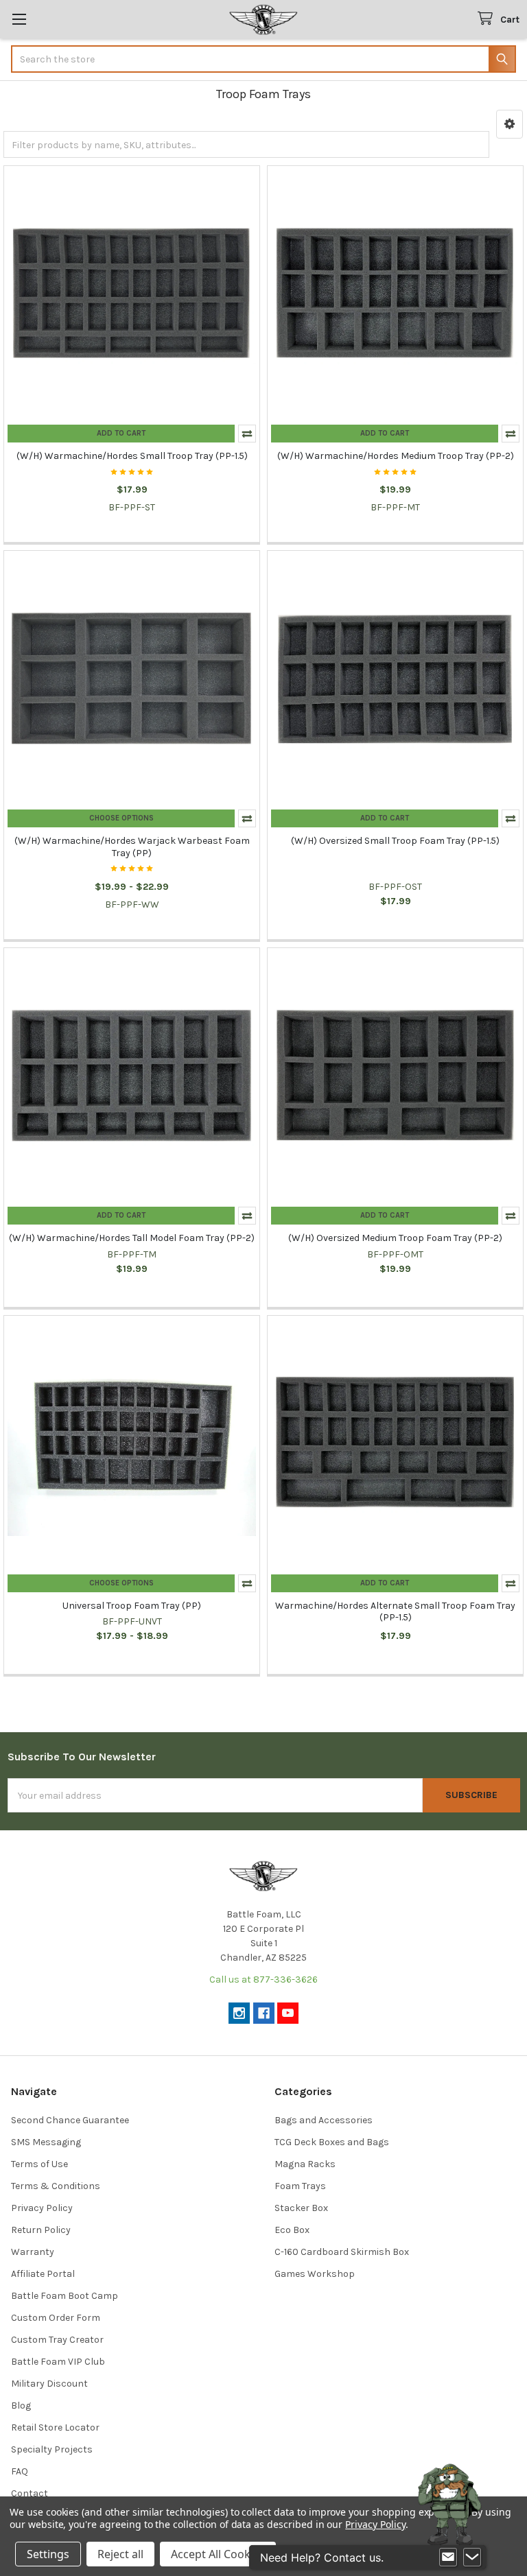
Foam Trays (300, 2186)
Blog (21, 2406)
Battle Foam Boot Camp (65, 2296)
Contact (30, 2493)
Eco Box (292, 2230)
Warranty (33, 2252)
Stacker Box (301, 2208)
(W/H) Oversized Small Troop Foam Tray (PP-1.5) (395, 841)
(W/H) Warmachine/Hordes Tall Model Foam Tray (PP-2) (132, 1238)
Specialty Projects (52, 2449)
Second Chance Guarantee (70, 2120)
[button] (510, 124)
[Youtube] (288, 2013)
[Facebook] (264, 2013)
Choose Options (121, 818)
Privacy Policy (42, 2208)
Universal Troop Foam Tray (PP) (132, 1606)
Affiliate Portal (43, 2274)
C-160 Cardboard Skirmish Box (342, 2252)
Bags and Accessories (324, 2120)
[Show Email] (448, 2557)
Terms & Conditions (56, 2186)
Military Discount (49, 2384)
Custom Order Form (56, 2318)
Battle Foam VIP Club (58, 2362)
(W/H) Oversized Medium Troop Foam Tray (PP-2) (395, 1238)
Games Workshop (315, 2274)
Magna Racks (305, 2164)
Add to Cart (121, 433)
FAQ (20, 2471)
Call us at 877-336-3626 (263, 1980)
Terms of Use (39, 2164)
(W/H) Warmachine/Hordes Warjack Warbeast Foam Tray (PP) (132, 847)
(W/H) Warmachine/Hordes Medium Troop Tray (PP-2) (396, 456)
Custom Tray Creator (57, 2340)
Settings (48, 2554)
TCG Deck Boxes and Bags (332, 2142)
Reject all (120, 2554)
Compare (247, 434)
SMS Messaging (46, 2142)
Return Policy (41, 2230)
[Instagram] (239, 2013)
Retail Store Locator (55, 2427)
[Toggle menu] (19, 19)
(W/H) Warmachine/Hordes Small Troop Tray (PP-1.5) (132, 456)
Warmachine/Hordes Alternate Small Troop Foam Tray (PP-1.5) (395, 1612)
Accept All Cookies (218, 2554)
